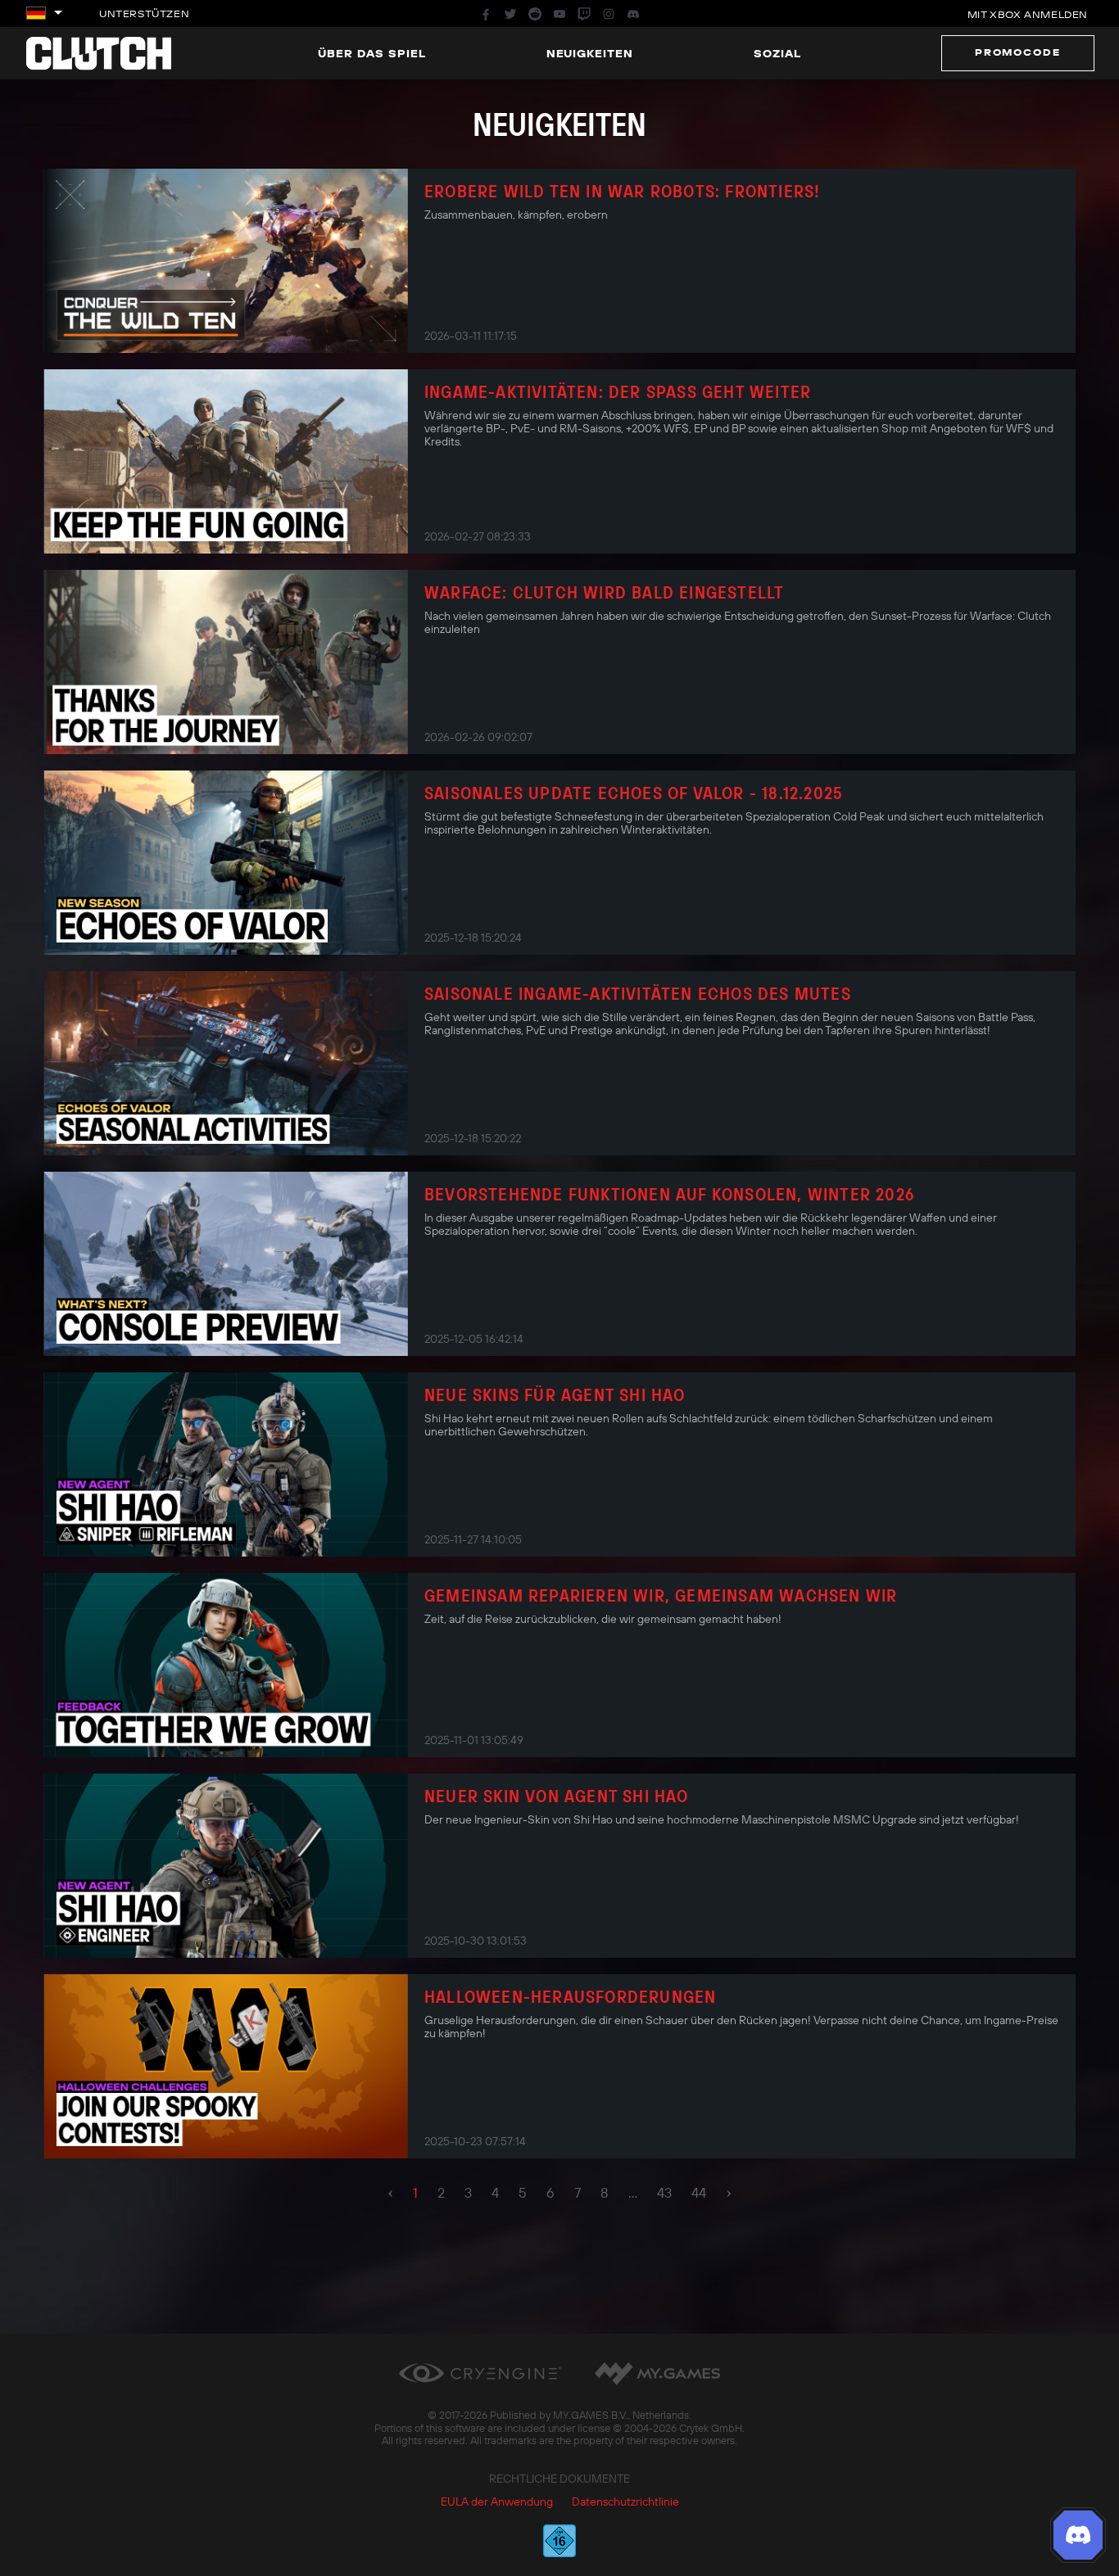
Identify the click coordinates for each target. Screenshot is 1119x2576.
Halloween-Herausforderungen (570, 1996)
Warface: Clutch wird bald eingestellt (604, 592)
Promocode (1018, 52)
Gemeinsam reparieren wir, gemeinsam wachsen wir (661, 1595)
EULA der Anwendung (497, 2501)
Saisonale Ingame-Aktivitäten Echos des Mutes (638, 993)
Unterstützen (144, 14)
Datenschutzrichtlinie (625, 2501)
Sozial (777, 53)
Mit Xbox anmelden (1028, 14)
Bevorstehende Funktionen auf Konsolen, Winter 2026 (669, 1194)
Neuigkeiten (590, 53)
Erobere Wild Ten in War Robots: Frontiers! (622, 191)
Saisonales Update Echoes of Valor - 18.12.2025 (634, 793)
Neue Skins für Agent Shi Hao (555, 1394)
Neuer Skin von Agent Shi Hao (557, 1796)
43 (664, 2193)
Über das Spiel (372, 53)
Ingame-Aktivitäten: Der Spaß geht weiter (618, 391)
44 (699, 2193)
